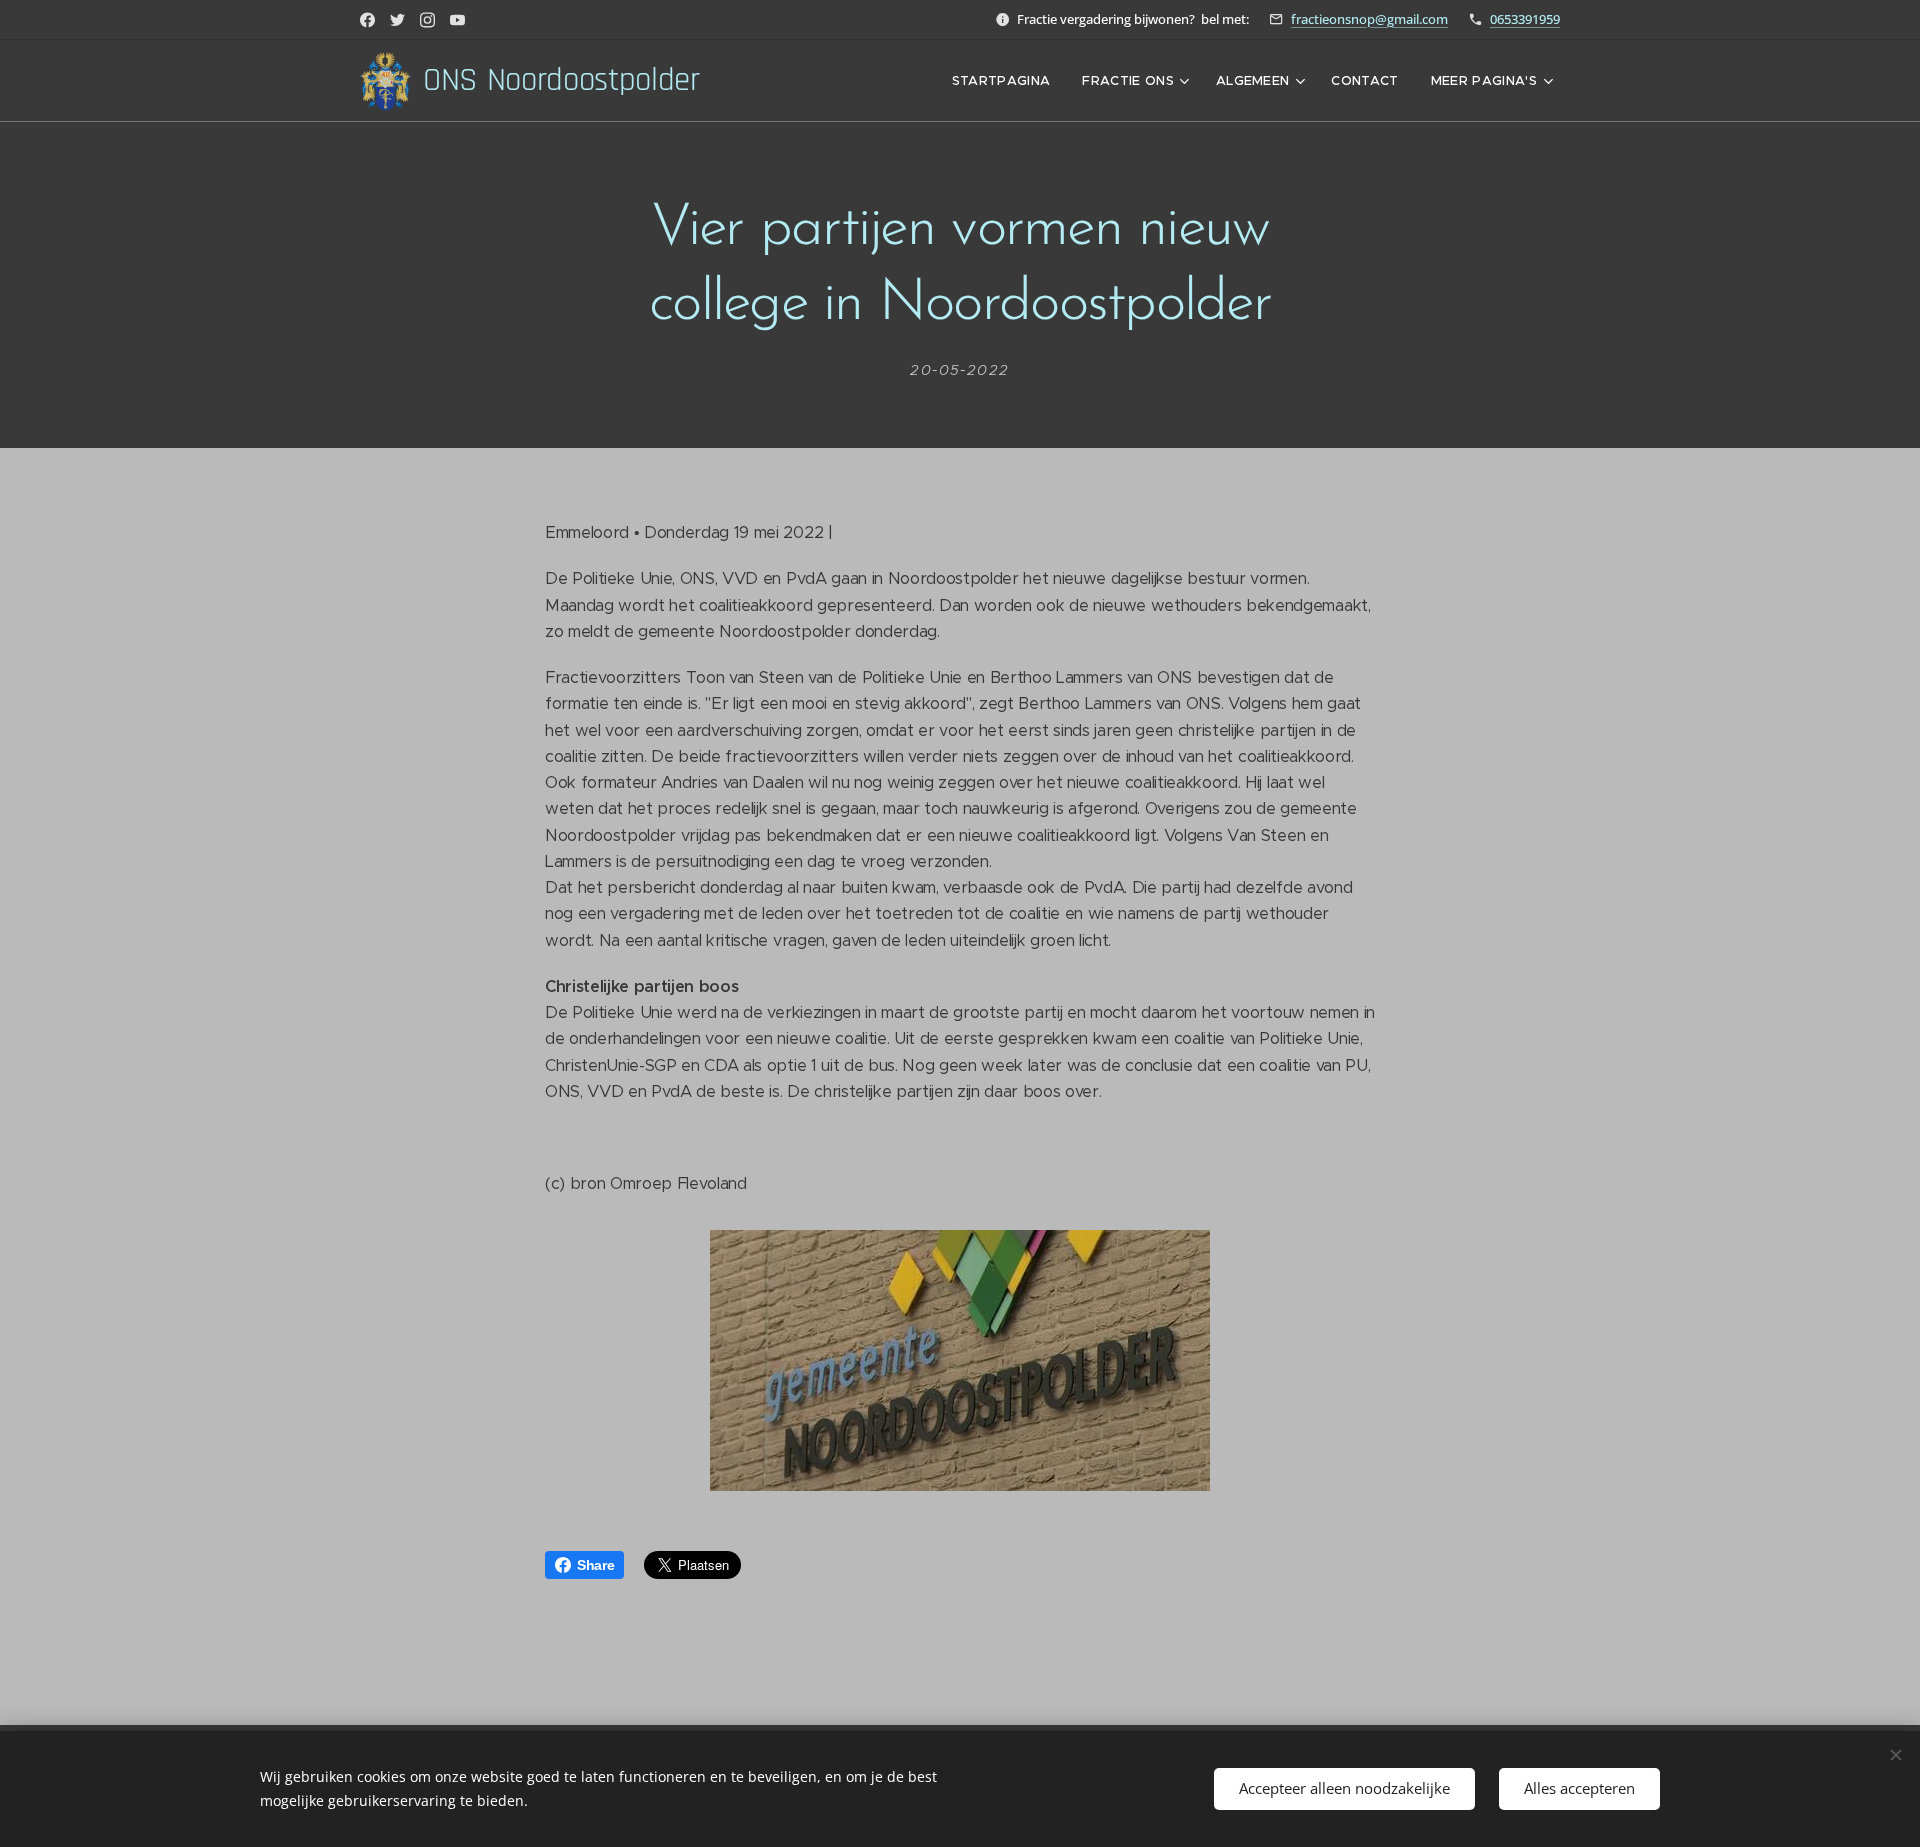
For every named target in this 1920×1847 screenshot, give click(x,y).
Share (595, 1565)
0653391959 (1525, 19)
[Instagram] (427, 20)
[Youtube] (457, 20)
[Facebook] (367, 20)
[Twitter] (397, 20)
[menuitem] (1007, 81)
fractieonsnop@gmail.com (1369, 19)
